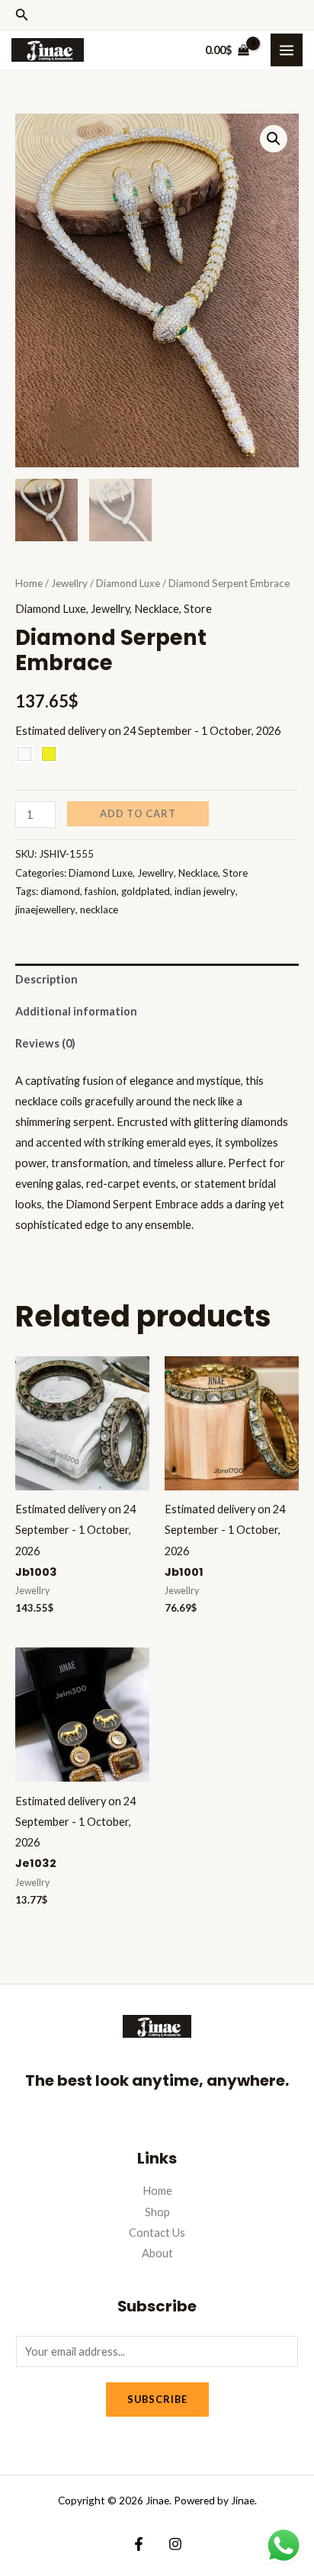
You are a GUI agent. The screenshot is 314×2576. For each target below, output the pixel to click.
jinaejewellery (45, 909)
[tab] (157, 980)
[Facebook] (139, 2544)
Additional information (76, 1011)
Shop (157, 2212)
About (157, 2253)
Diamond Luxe (128, 583)
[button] (22, 15)
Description (46, 979)
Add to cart (138, 813)
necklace (99, 909)
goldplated (146, 891)
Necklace (157, 609)
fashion (101, 891)
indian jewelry (205, 891)
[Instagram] (175, 2544)
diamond (60, 891)
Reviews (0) (45, 1043)
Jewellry (69, 583)
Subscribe (157, 2399)
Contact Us (157, 2233)
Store (198, 609)
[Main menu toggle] (287, 50)
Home (29, 583)
